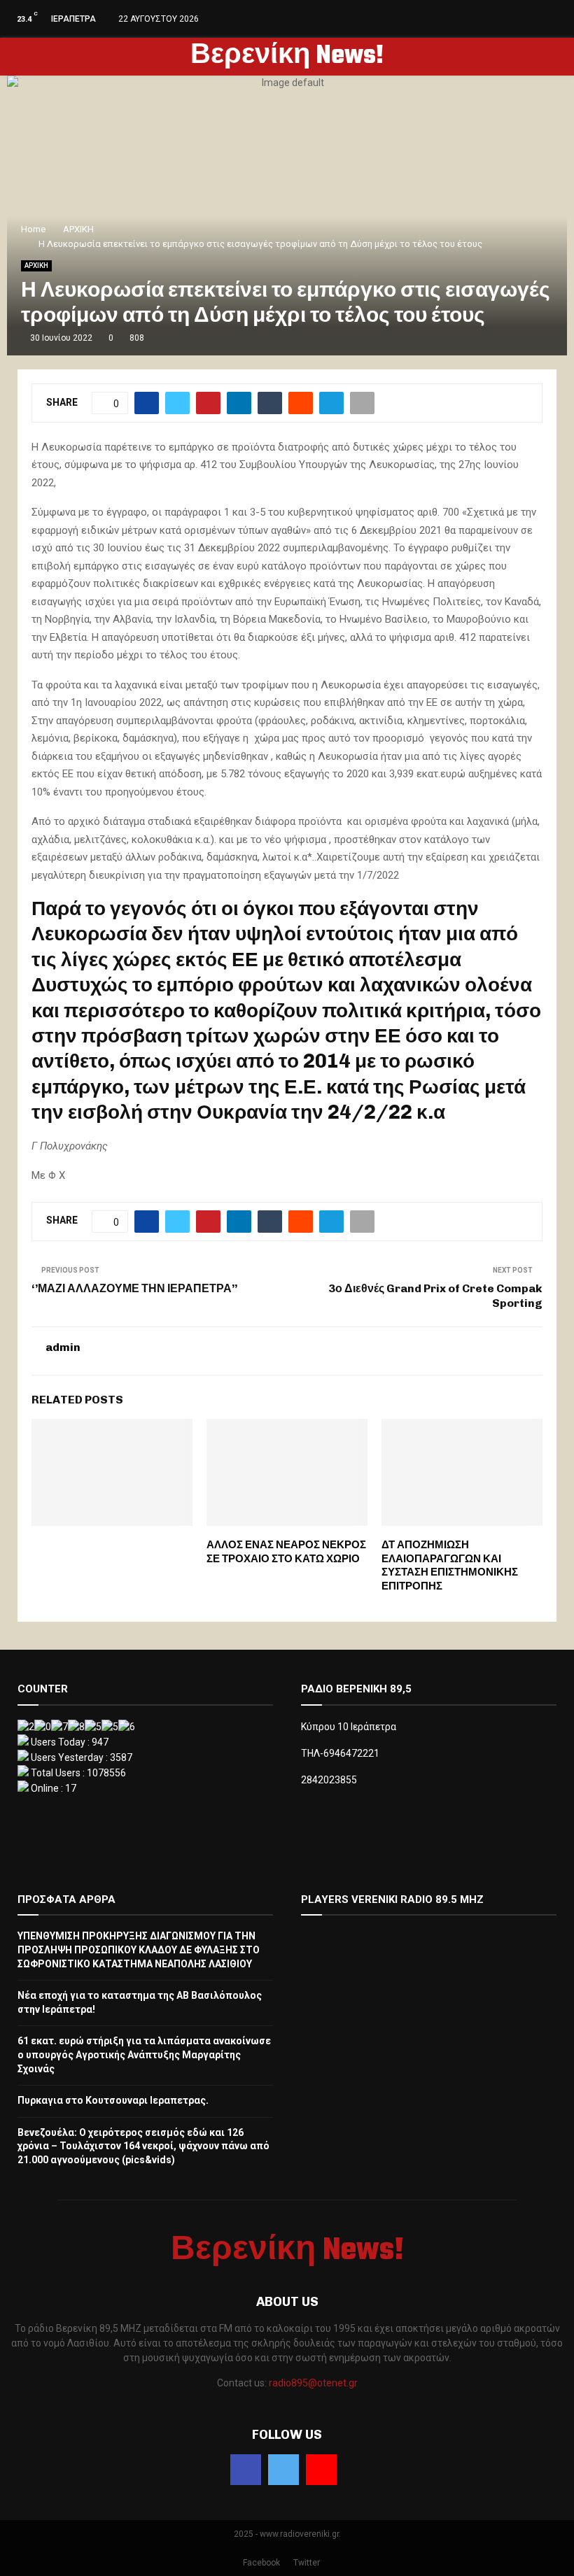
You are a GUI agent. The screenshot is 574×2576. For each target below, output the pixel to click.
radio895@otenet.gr (313, 2383)
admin (63, 1347)
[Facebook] (246, 2470)
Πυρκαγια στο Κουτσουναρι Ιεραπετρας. (113, 2100)
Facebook (261, 2563)
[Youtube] (321, 2470)
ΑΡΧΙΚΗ (36, 266)
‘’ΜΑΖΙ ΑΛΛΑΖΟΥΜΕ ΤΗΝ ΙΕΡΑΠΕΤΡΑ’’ (134, 1288)
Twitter (307, 2563)
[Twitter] (283, 2470)
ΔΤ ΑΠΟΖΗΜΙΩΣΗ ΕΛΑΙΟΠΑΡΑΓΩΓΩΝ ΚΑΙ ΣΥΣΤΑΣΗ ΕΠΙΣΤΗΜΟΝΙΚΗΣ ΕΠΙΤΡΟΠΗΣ (450, 1565)
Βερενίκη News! (287, 57)
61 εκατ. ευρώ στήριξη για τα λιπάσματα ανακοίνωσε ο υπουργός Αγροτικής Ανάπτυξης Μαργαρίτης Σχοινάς (144, 2054)
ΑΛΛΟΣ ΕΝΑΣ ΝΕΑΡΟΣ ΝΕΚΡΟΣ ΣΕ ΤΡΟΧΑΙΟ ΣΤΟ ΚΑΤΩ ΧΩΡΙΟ (286, 1552)
